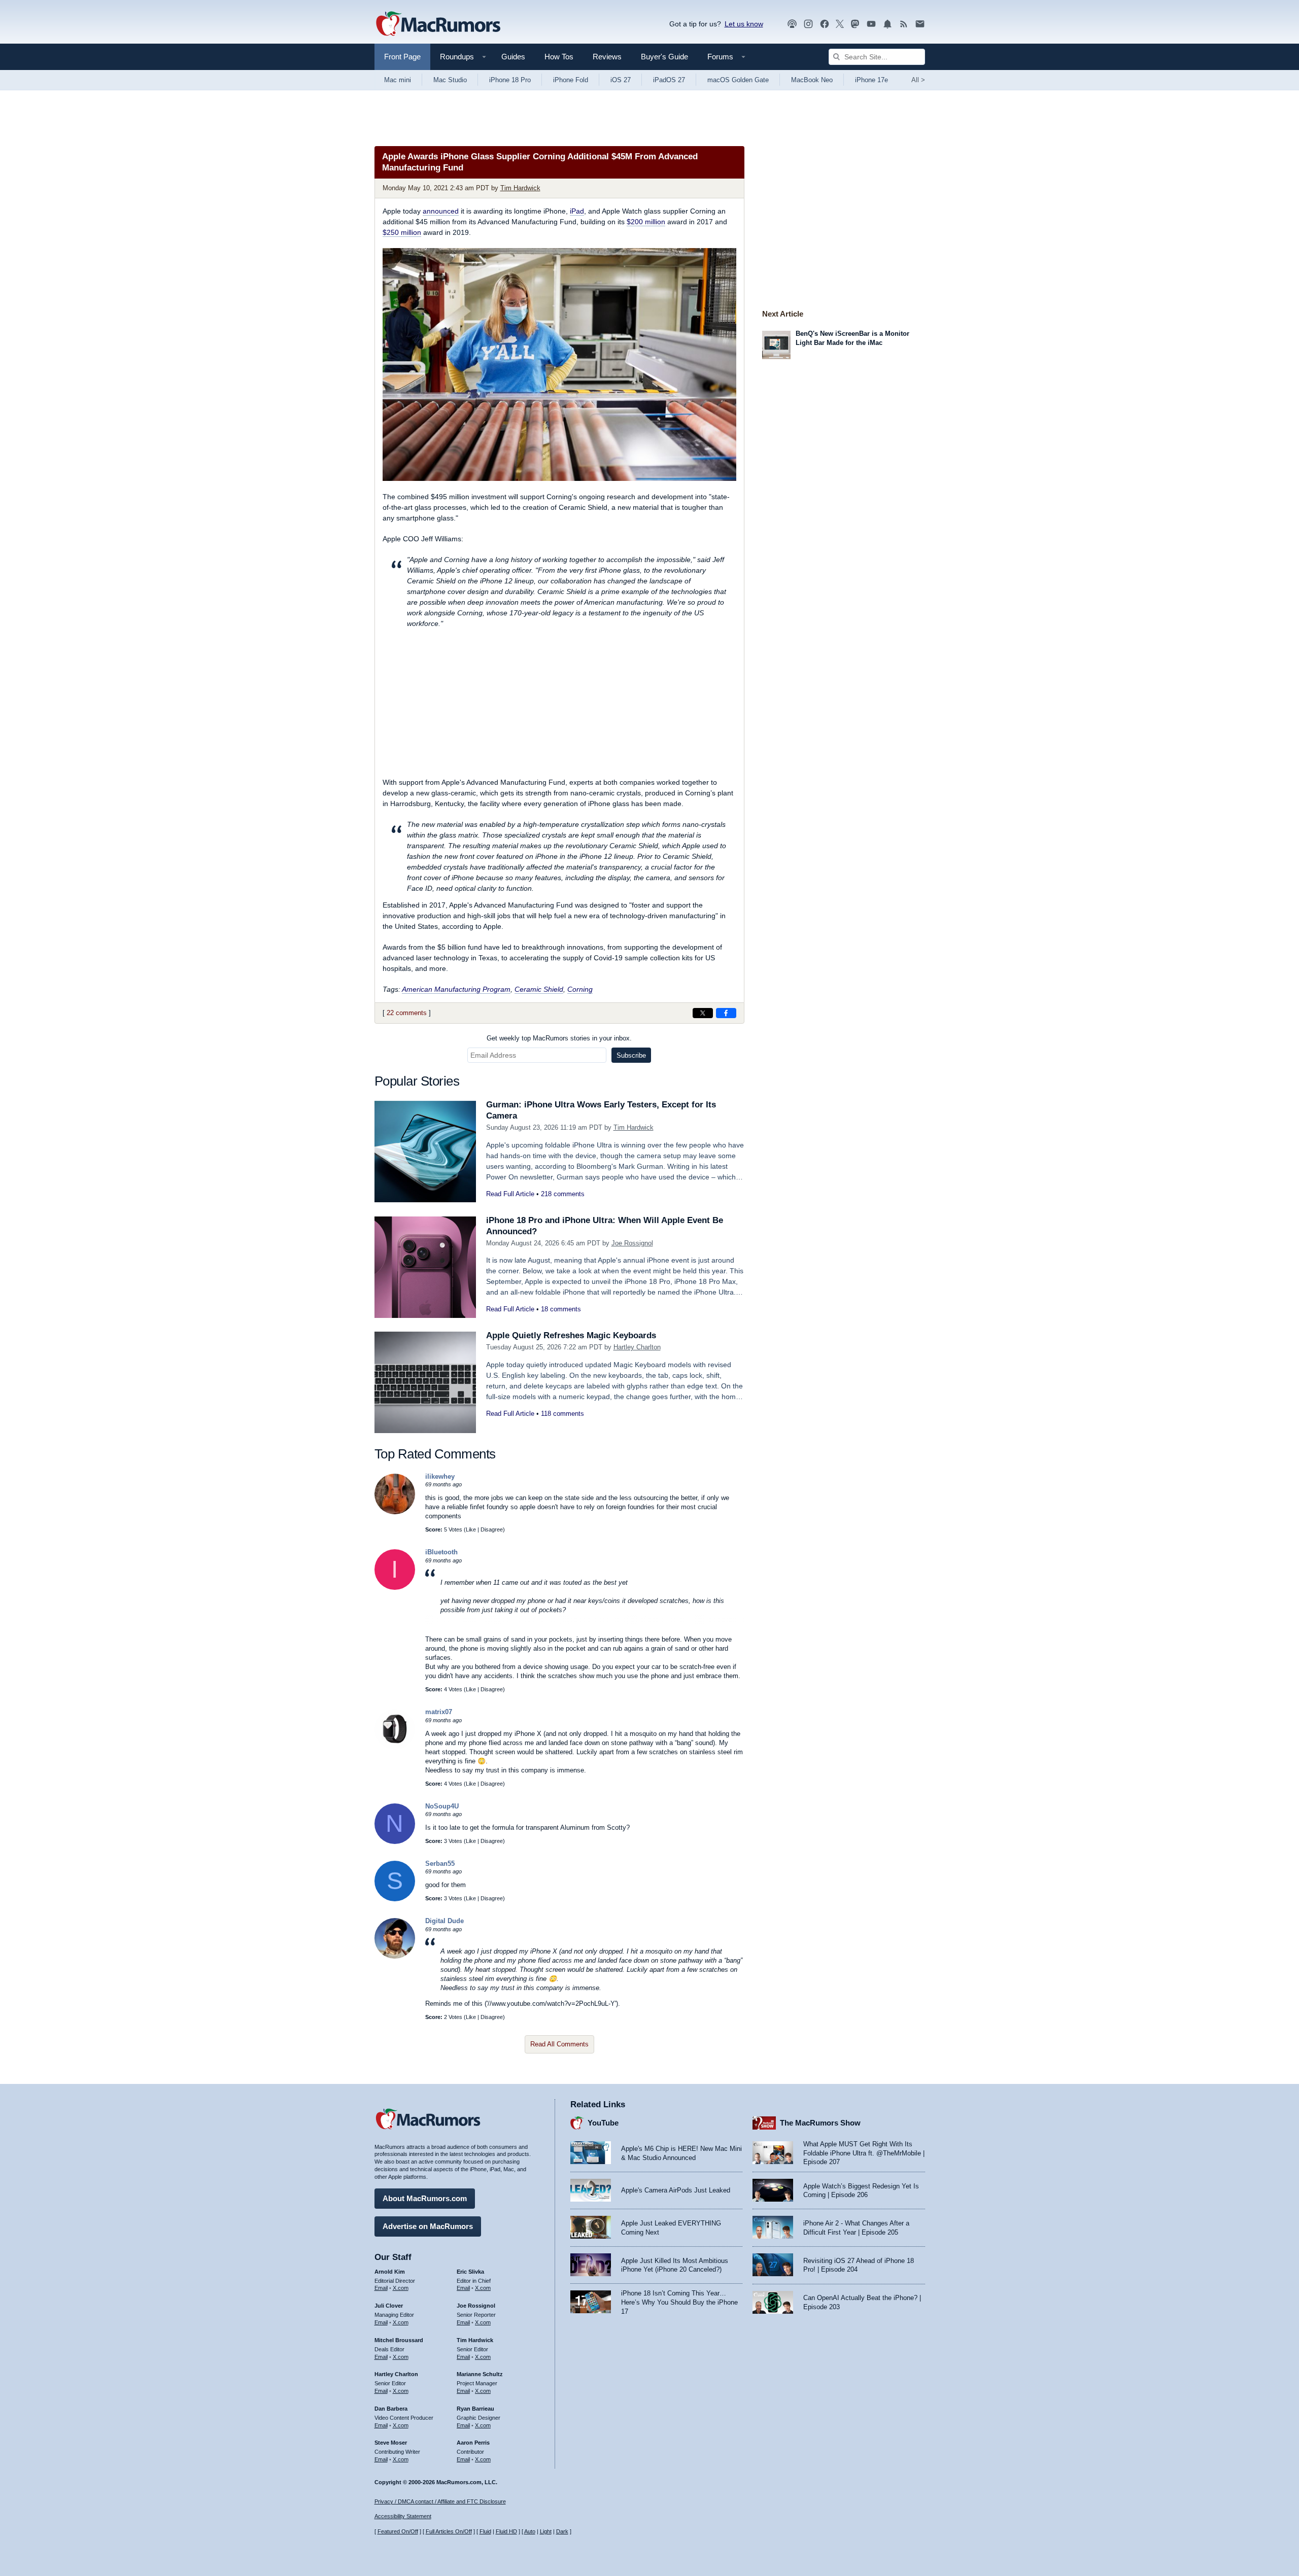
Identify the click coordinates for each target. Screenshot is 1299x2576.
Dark (562, 2531)
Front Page (402, 57)
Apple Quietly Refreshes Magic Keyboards (571, 1335)
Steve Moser (391, 2443)
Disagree (492, 1529)
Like (471, 1529)
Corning (580, 989)
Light (546, 2531)
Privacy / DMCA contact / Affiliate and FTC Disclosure (440, 2501)
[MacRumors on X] (840, 24)
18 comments (561, 1309)
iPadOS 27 (669, 80)
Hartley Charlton (637, 1347)
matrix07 (439, 1712)
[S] (395, 1899)
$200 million (646, 222)
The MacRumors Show (820, 2123)
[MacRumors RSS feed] (904, 24)
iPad (577, 211)
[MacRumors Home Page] (438, 24)
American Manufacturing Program (456, 989)
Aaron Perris (473, 2443)
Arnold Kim (390, 2272)
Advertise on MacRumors (428, 2226)
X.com (401, 2288)
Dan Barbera (391, 2409)
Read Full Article (510, 1194)
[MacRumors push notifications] (887, 24)
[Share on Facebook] (726, 1013)
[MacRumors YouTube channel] (871, 24)
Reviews (607, 57)
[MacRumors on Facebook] (825, 24)
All (918, 80)
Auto (530, 2531)
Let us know (744, 24)
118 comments (562, 1414)
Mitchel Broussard (399, 2340)
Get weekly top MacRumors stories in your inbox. (559, 1038)
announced (441, 211)
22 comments (407, 1013)
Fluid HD (506, 2531)
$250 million (402, 232)
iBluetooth (441, 1552)
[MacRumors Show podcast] (792, 24)
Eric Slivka (470, 2272)
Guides (513, 57)
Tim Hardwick (520, 188)
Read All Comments (559, 2044)
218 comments (563, 1194)
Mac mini (398, 80)
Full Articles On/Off (449, 2531)
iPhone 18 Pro (510, 80)
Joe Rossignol (632, 1243)
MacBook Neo (812, 80)
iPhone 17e (871, 80)
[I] (395, 1588)
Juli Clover (389, 2306)
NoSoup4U (442, 1806)
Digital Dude (445, 1921)
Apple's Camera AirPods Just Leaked (676, 2190)
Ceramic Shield (539, 989)
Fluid (485, 2531)
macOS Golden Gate (738, 80)
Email (381, 2288)
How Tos (559, 57)
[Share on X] (703, 1013)
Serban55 (440, 1864)
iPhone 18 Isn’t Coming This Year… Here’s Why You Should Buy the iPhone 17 (679, 2302)
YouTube (603, 2123)
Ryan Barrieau (475, 2409)
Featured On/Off (398, 2531)
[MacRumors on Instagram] (808, 24)
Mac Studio (450, 80)
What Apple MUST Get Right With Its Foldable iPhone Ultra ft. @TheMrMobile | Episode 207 (864, 2153)
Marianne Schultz (480, 2374)
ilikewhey (440, 1476)
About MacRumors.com (425, 2198)
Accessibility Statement (403, 2516)
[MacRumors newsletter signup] (920, 24)
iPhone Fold (571, 80)
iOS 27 (621, 80)
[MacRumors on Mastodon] (855, 24)
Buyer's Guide (664, 57)
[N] (395, 1842)
